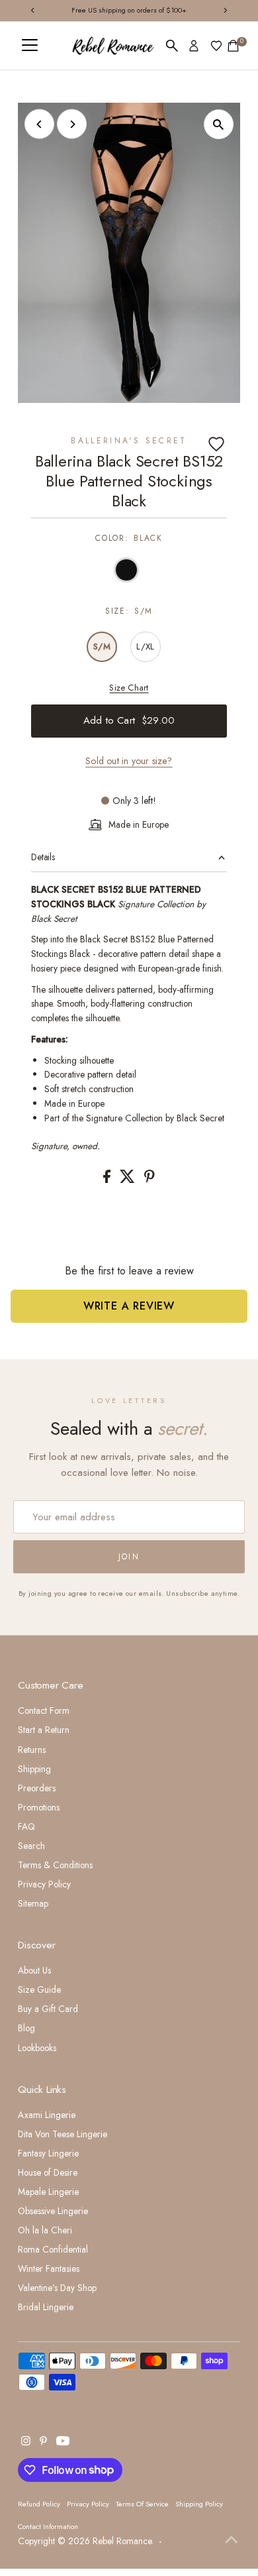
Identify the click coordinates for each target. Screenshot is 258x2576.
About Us (34, 1970)
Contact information (48, 2526)
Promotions (39, 1807)
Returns (32, 1750)
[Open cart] (233, 46)
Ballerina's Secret (129, 441)
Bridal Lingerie (46, 2307)
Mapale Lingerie (48, 2192)
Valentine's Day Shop (57, 2288)
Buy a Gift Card (48, 2009)
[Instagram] (26, 2442)
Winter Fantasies (49, 2268)
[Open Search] (172, 46)
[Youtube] (63, 2442)
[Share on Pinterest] (150, 1180)
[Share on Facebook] (108, 1180)
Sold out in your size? (129, 761)
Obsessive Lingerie (53, 2211)
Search (31, 1846)
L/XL (145, 646)
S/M (102, 646)
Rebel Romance (122, 2541)
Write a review (129, 1306)
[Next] (72, 124)
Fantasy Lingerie (48, 2153)
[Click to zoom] (219, 124)
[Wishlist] (216, 46)
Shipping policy (199, 2504)
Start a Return (44, 1730)
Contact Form (44, 1710)
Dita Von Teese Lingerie (63, 2134)
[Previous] (39, 124)
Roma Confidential (53, 2249)
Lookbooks (37, 2048)
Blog (26, 2028)
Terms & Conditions (55, 1865)
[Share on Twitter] (129, 1180)
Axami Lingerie (47, 2115)
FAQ (26, 1826)
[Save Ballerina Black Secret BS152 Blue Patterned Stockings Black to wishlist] (216, 444)
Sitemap (33, 1903)
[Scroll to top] (232, 2540)
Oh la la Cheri (45, 2230)
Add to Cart (129, 720)
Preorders (37, 1788)
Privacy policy (88, 2504)
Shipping (34, 1769)
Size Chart (129, 688)
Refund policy (39, 2504)
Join (129, 1557)
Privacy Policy (44, 1884)
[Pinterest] (43, 2442)
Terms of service (142, 2504)
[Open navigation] (30, 46)
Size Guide (39, 1989)
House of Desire (48, 2172)
